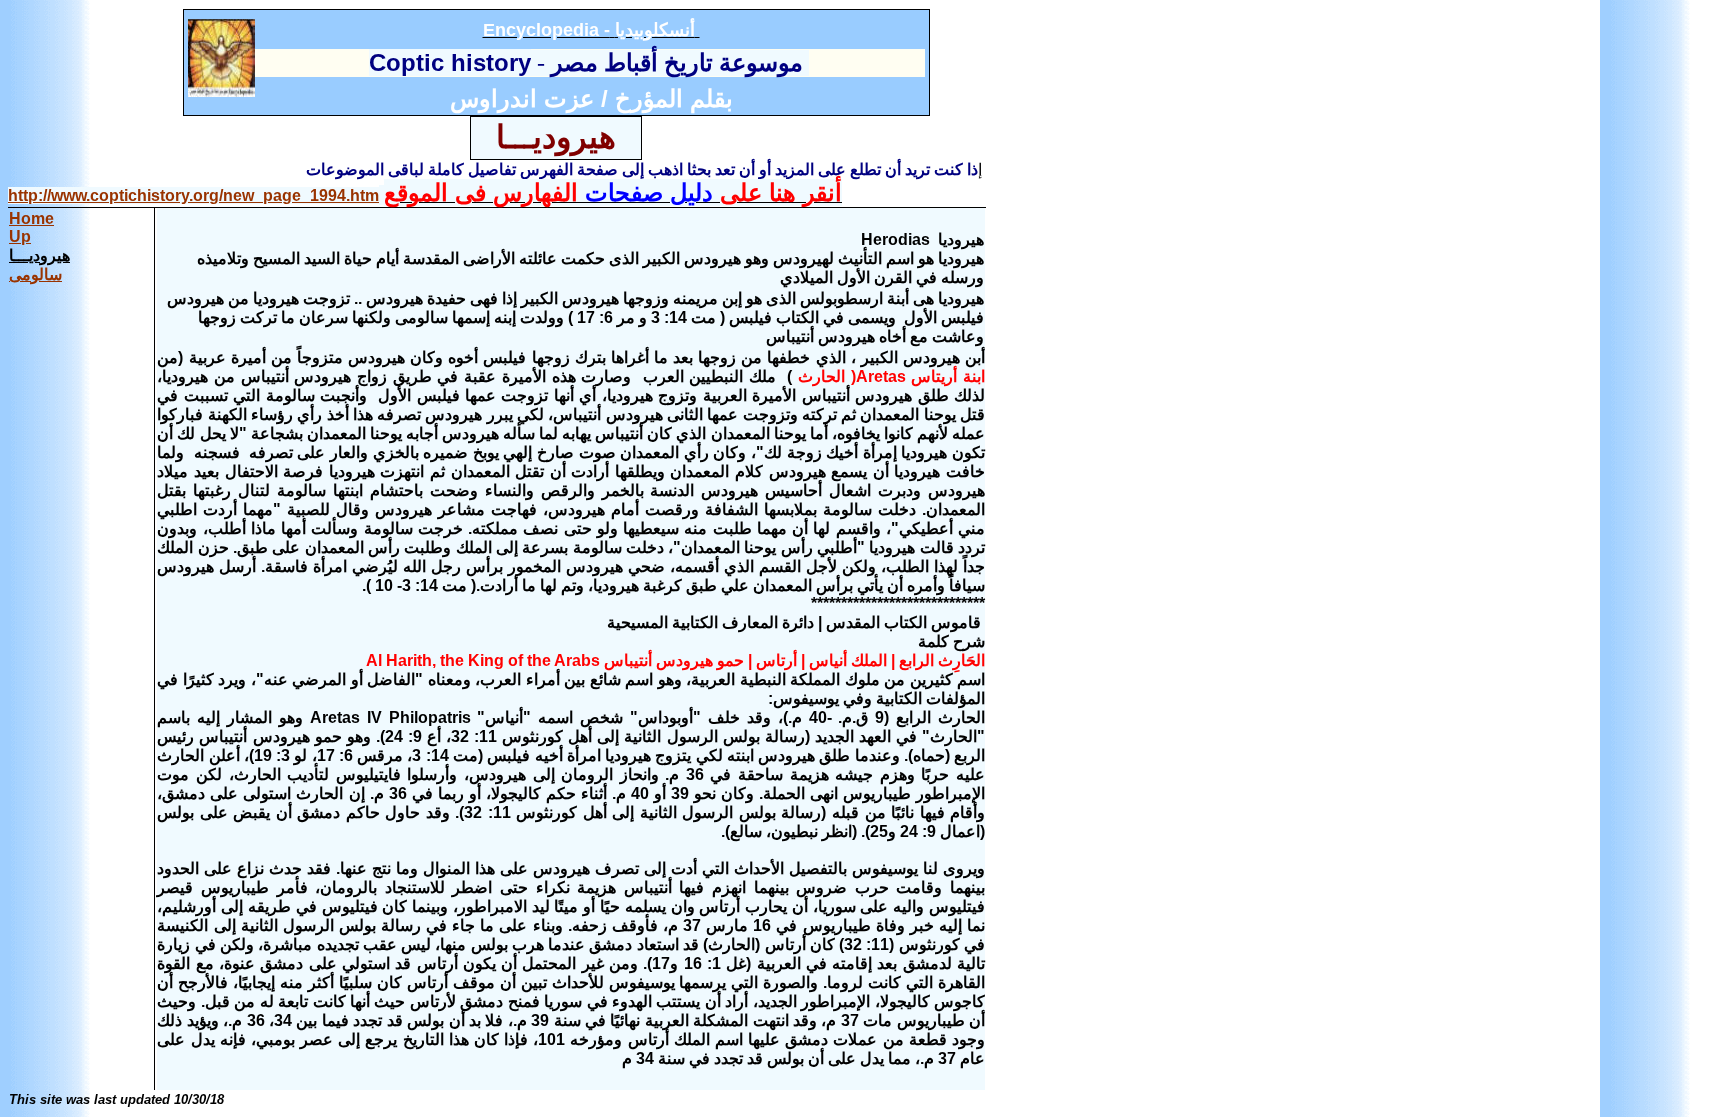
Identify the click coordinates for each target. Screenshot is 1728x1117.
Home (31, 218)
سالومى (35, 274)
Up (20, 236)
